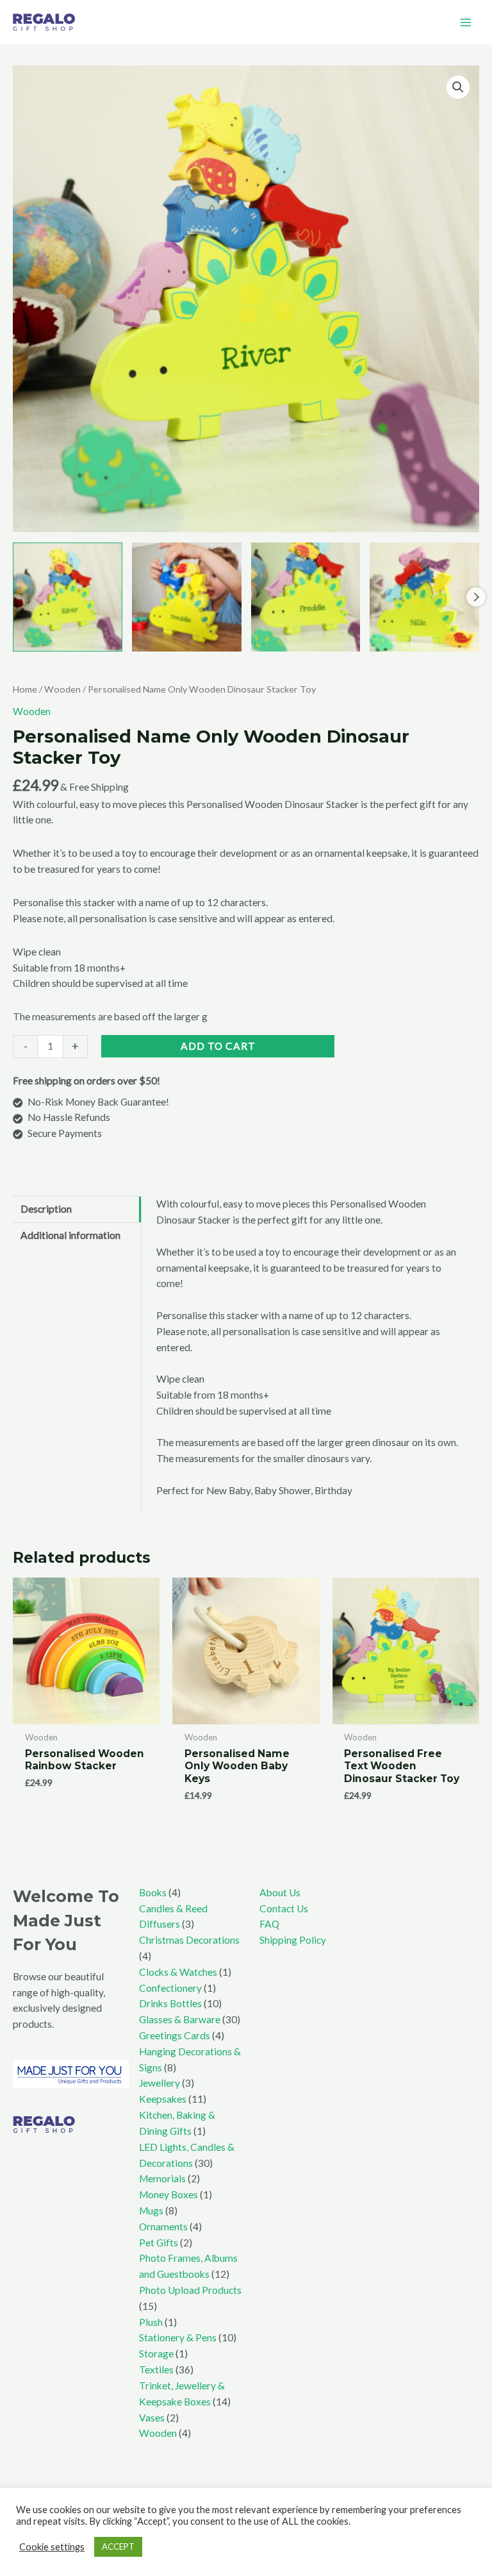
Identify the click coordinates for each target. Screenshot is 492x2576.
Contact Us (284, 1908)
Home (25, 689)
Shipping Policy (293, 1940)
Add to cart (218, 1046)
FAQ (269, 1924)
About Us (280, 1892)
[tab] (77, 1209)
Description (46, 1209)
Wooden (62, 689)
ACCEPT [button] (118, 2547)
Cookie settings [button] (52, 2547)
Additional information (70, 1235)
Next (476, 597)
